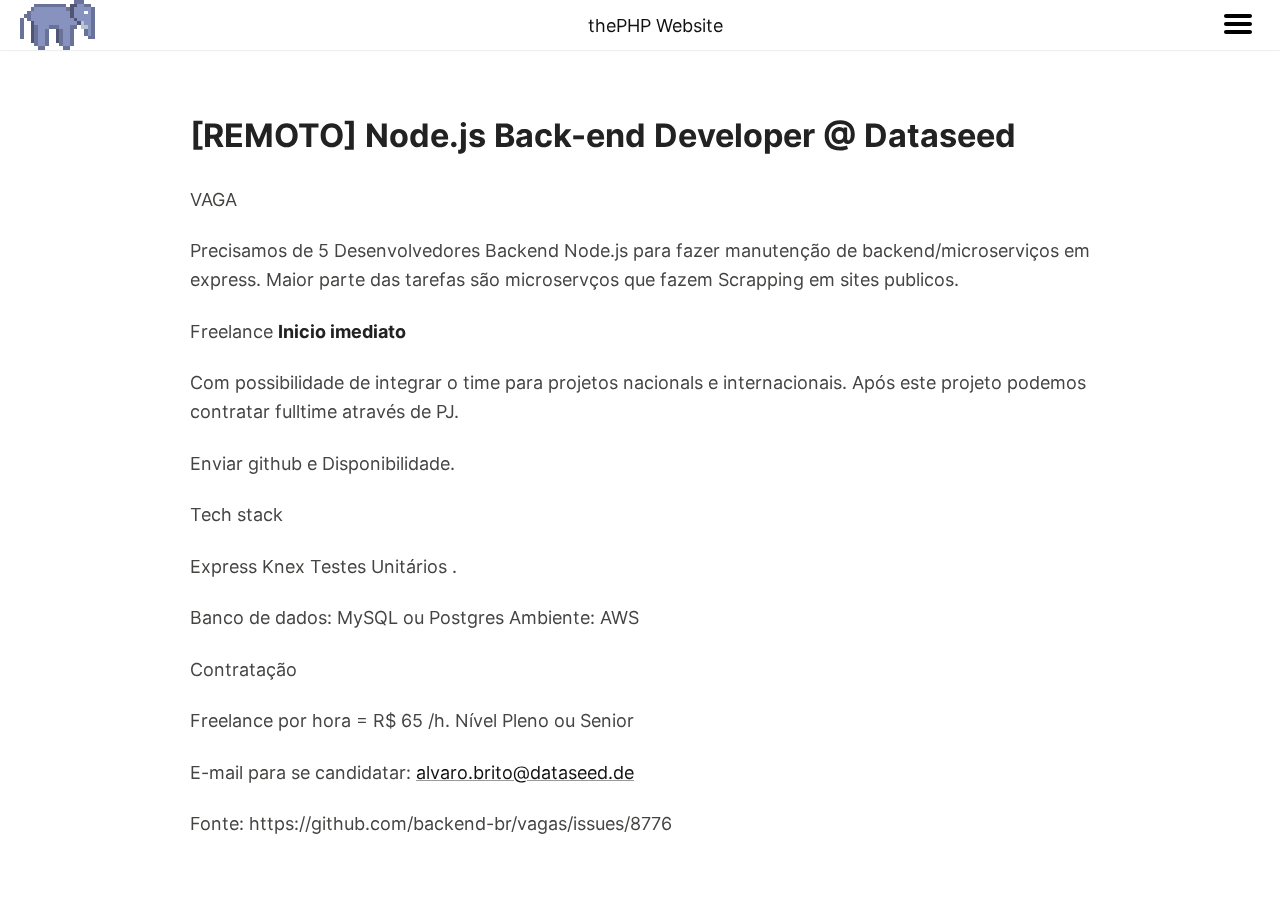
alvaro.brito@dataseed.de (525, 772)
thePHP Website (655, 25)
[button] (1238, 25)
